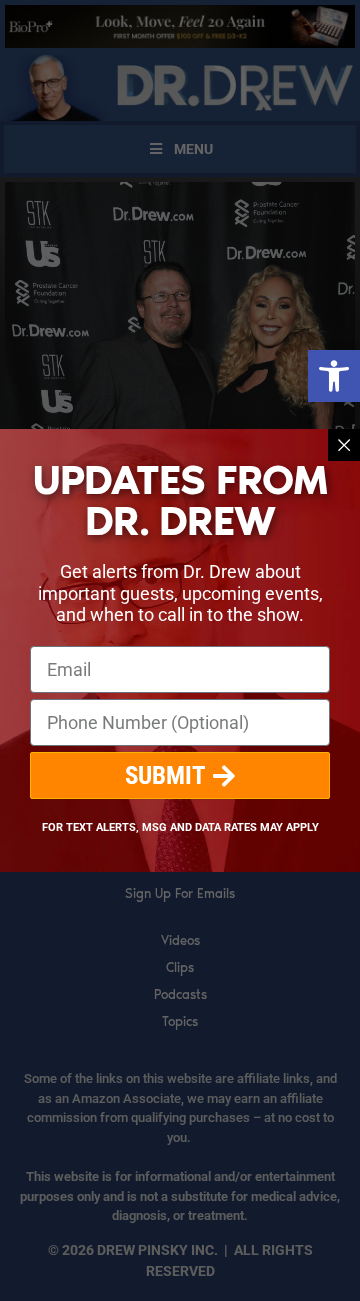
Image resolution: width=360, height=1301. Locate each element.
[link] (334, 376)
